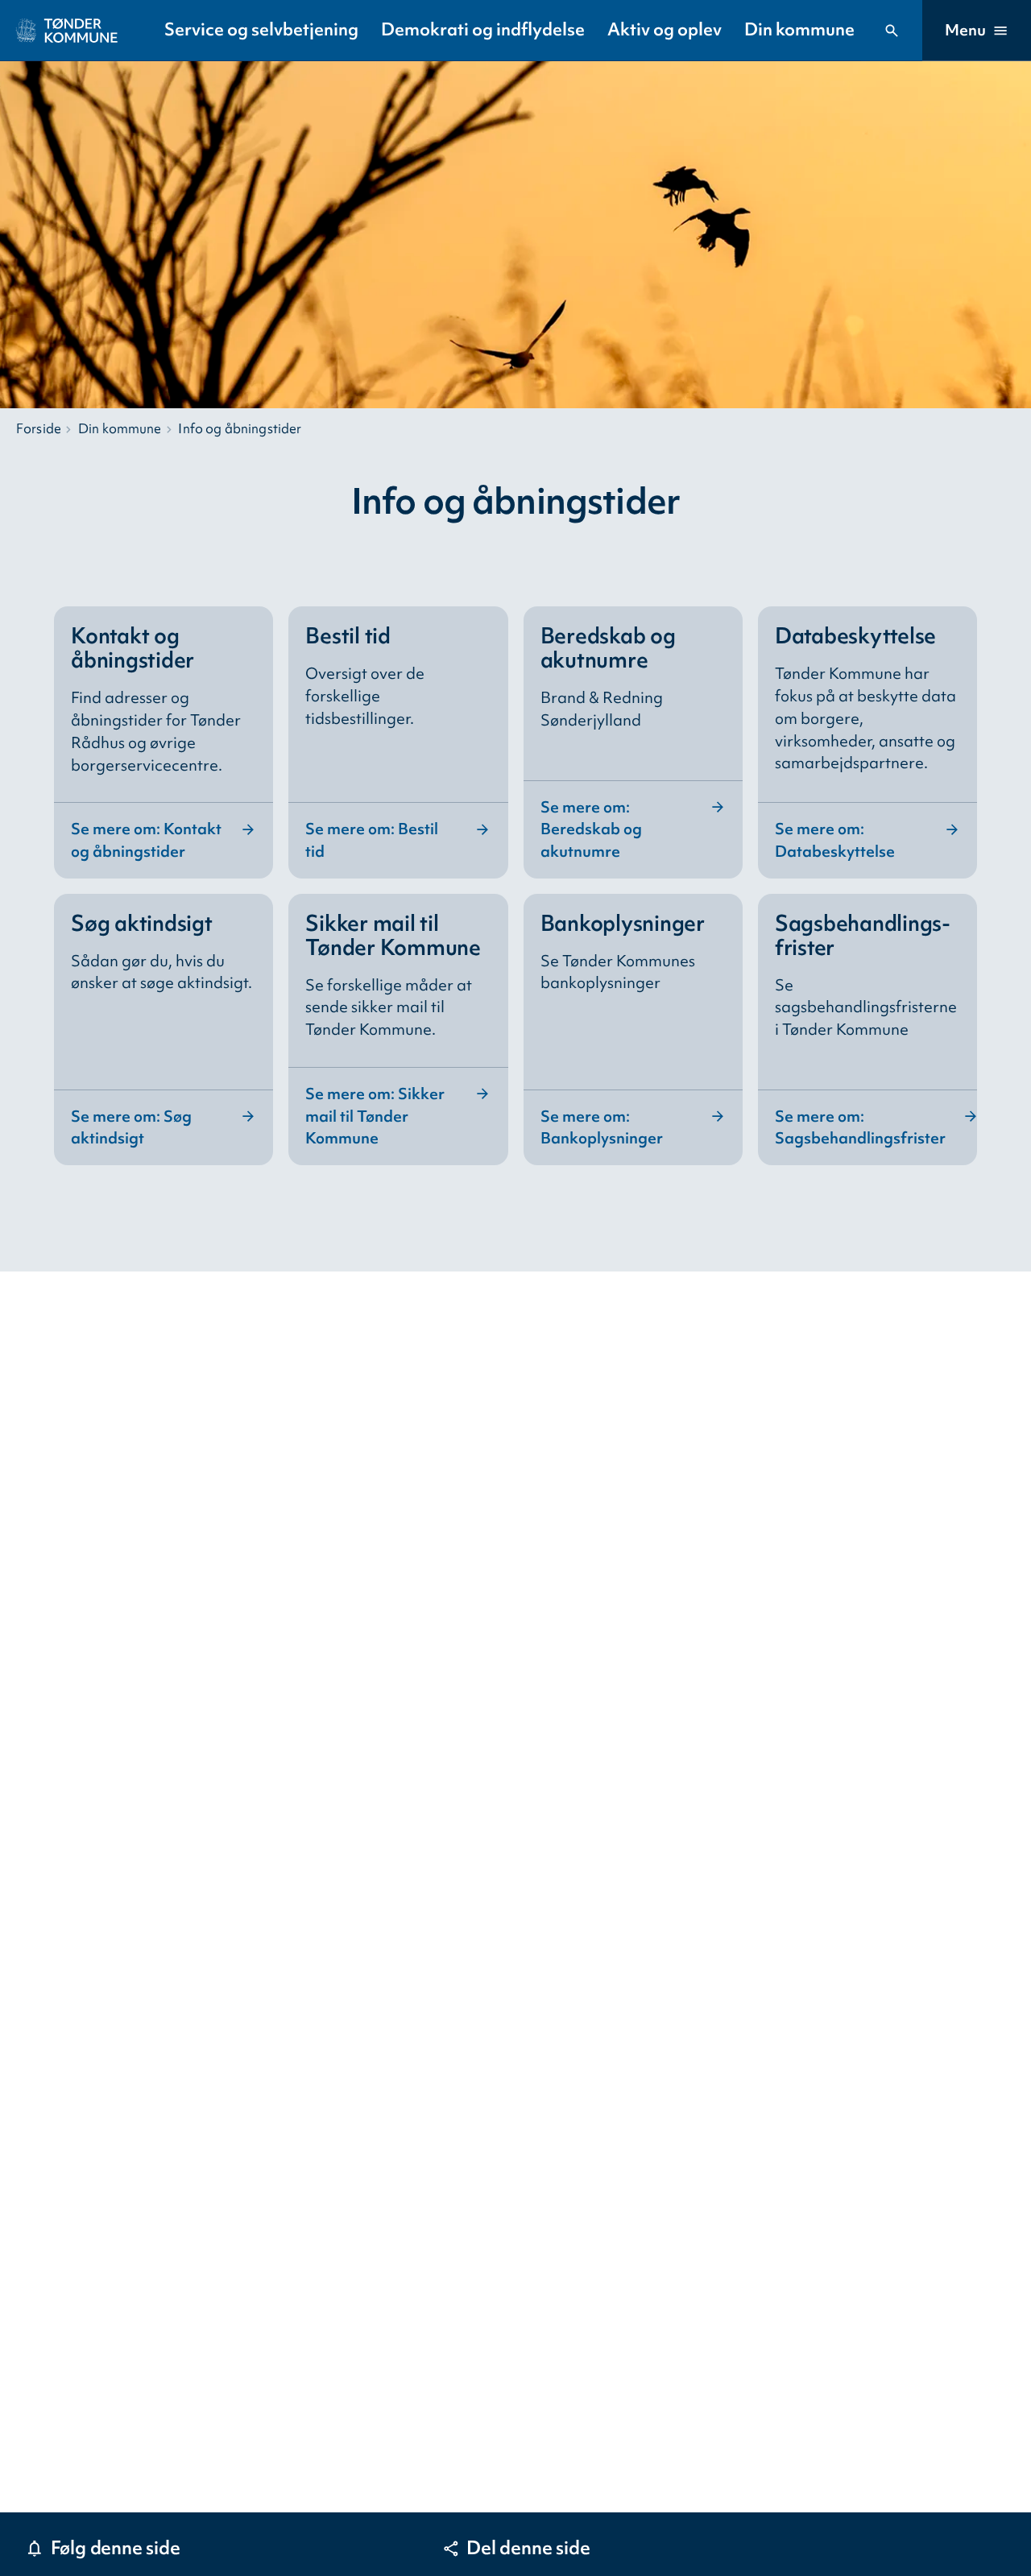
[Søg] (892, 31)
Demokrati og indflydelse (483, 29)
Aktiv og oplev (665, 29)
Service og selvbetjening (261, 29)
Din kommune (799, 29)
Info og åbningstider (240, 428)
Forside (39, 428)
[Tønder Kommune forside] (67, 31)
